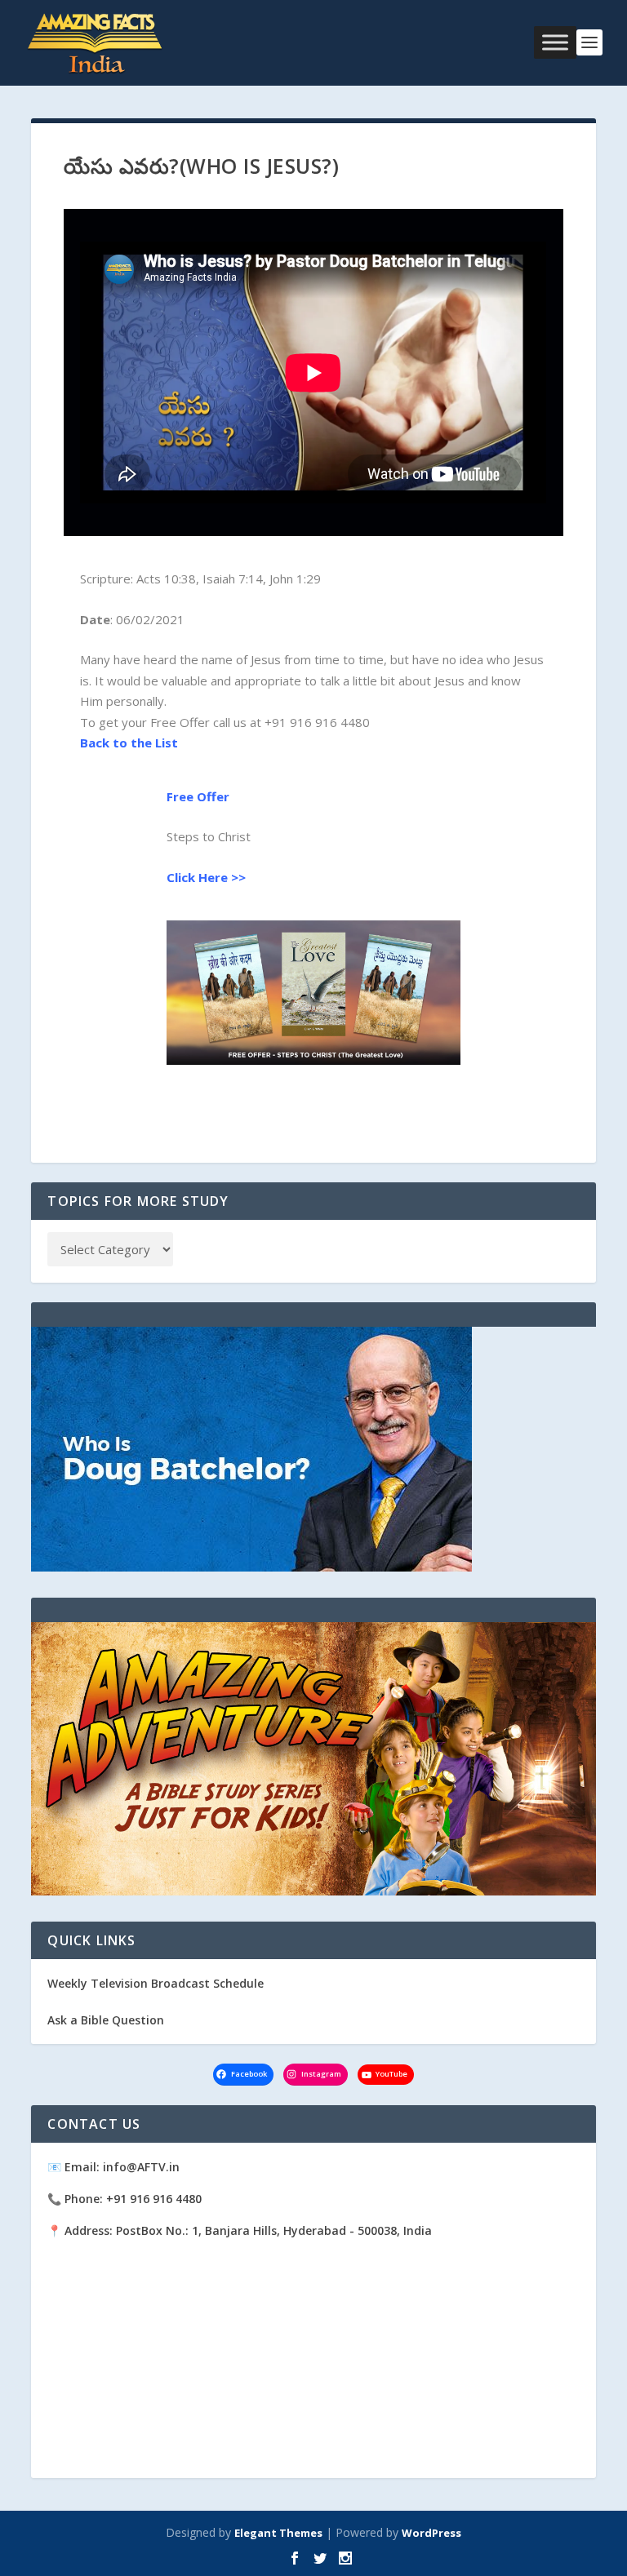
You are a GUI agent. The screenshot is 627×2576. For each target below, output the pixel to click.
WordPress (431, 2533)
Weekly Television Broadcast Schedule (156, 1983)
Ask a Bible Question (106, 2020)
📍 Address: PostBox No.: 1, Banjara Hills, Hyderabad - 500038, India (240, 2230)
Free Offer (198, 796)
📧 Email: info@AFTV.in (113, 2167)
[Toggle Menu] (555, 42)
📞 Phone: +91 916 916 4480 (125, 2199)
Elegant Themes (278, 2533)
